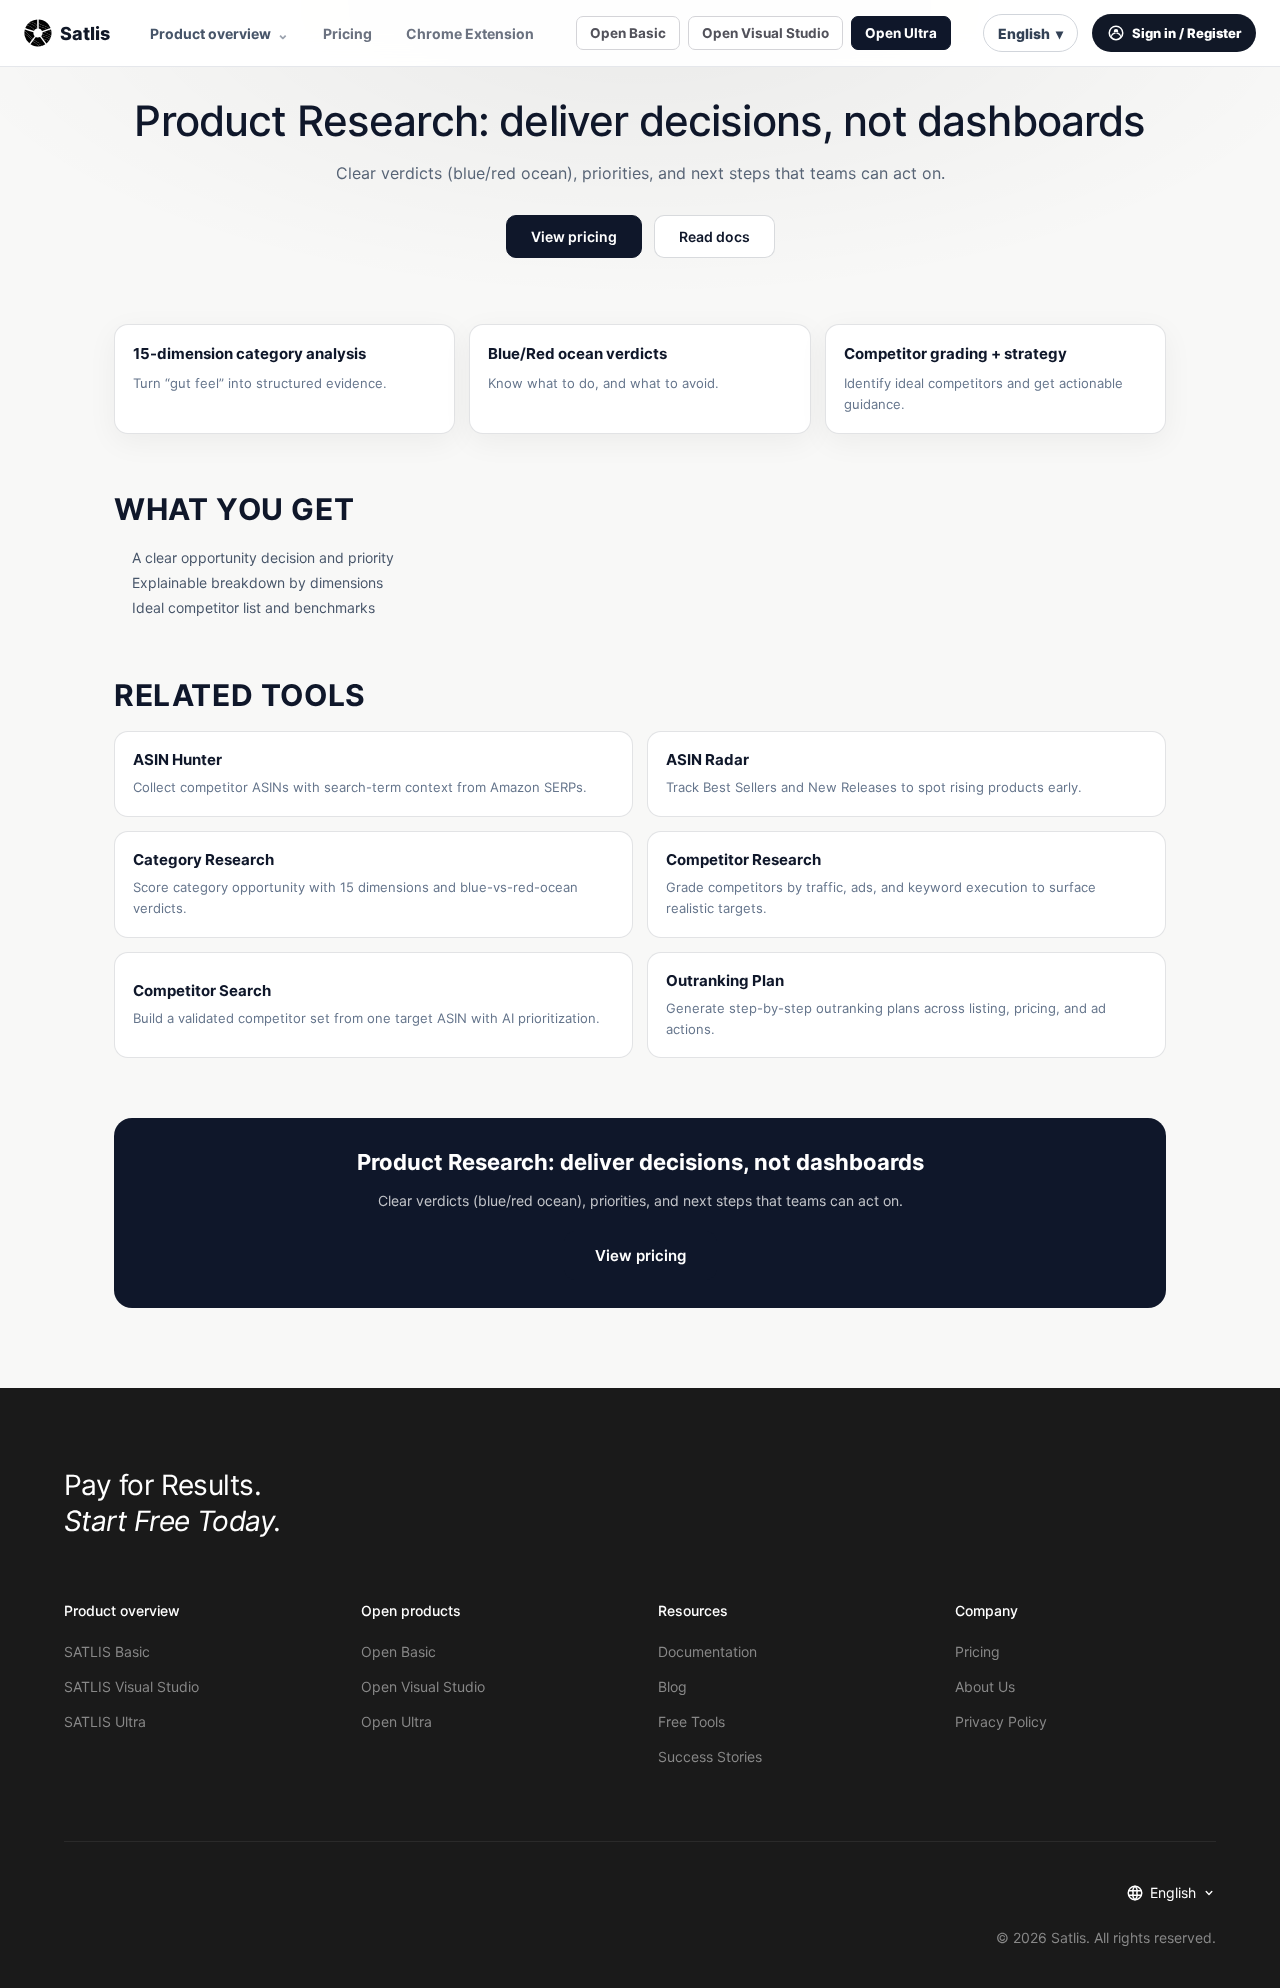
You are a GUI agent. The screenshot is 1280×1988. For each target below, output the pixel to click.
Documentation (707, 1651)
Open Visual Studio (765, 33)
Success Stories (710, 1756)
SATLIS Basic (107, 1651)
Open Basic (628, 33)
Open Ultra (901, 33)
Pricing (347, 33)
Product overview (219, 33)
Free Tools (691, 1721)
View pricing (574, 236)
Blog (672, 1686)
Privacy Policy (1001, 1721)
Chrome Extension (470, 33)
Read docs (714, 236)
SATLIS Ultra (105, 1721)
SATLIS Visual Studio (131, 1686)
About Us (985, 1686)
